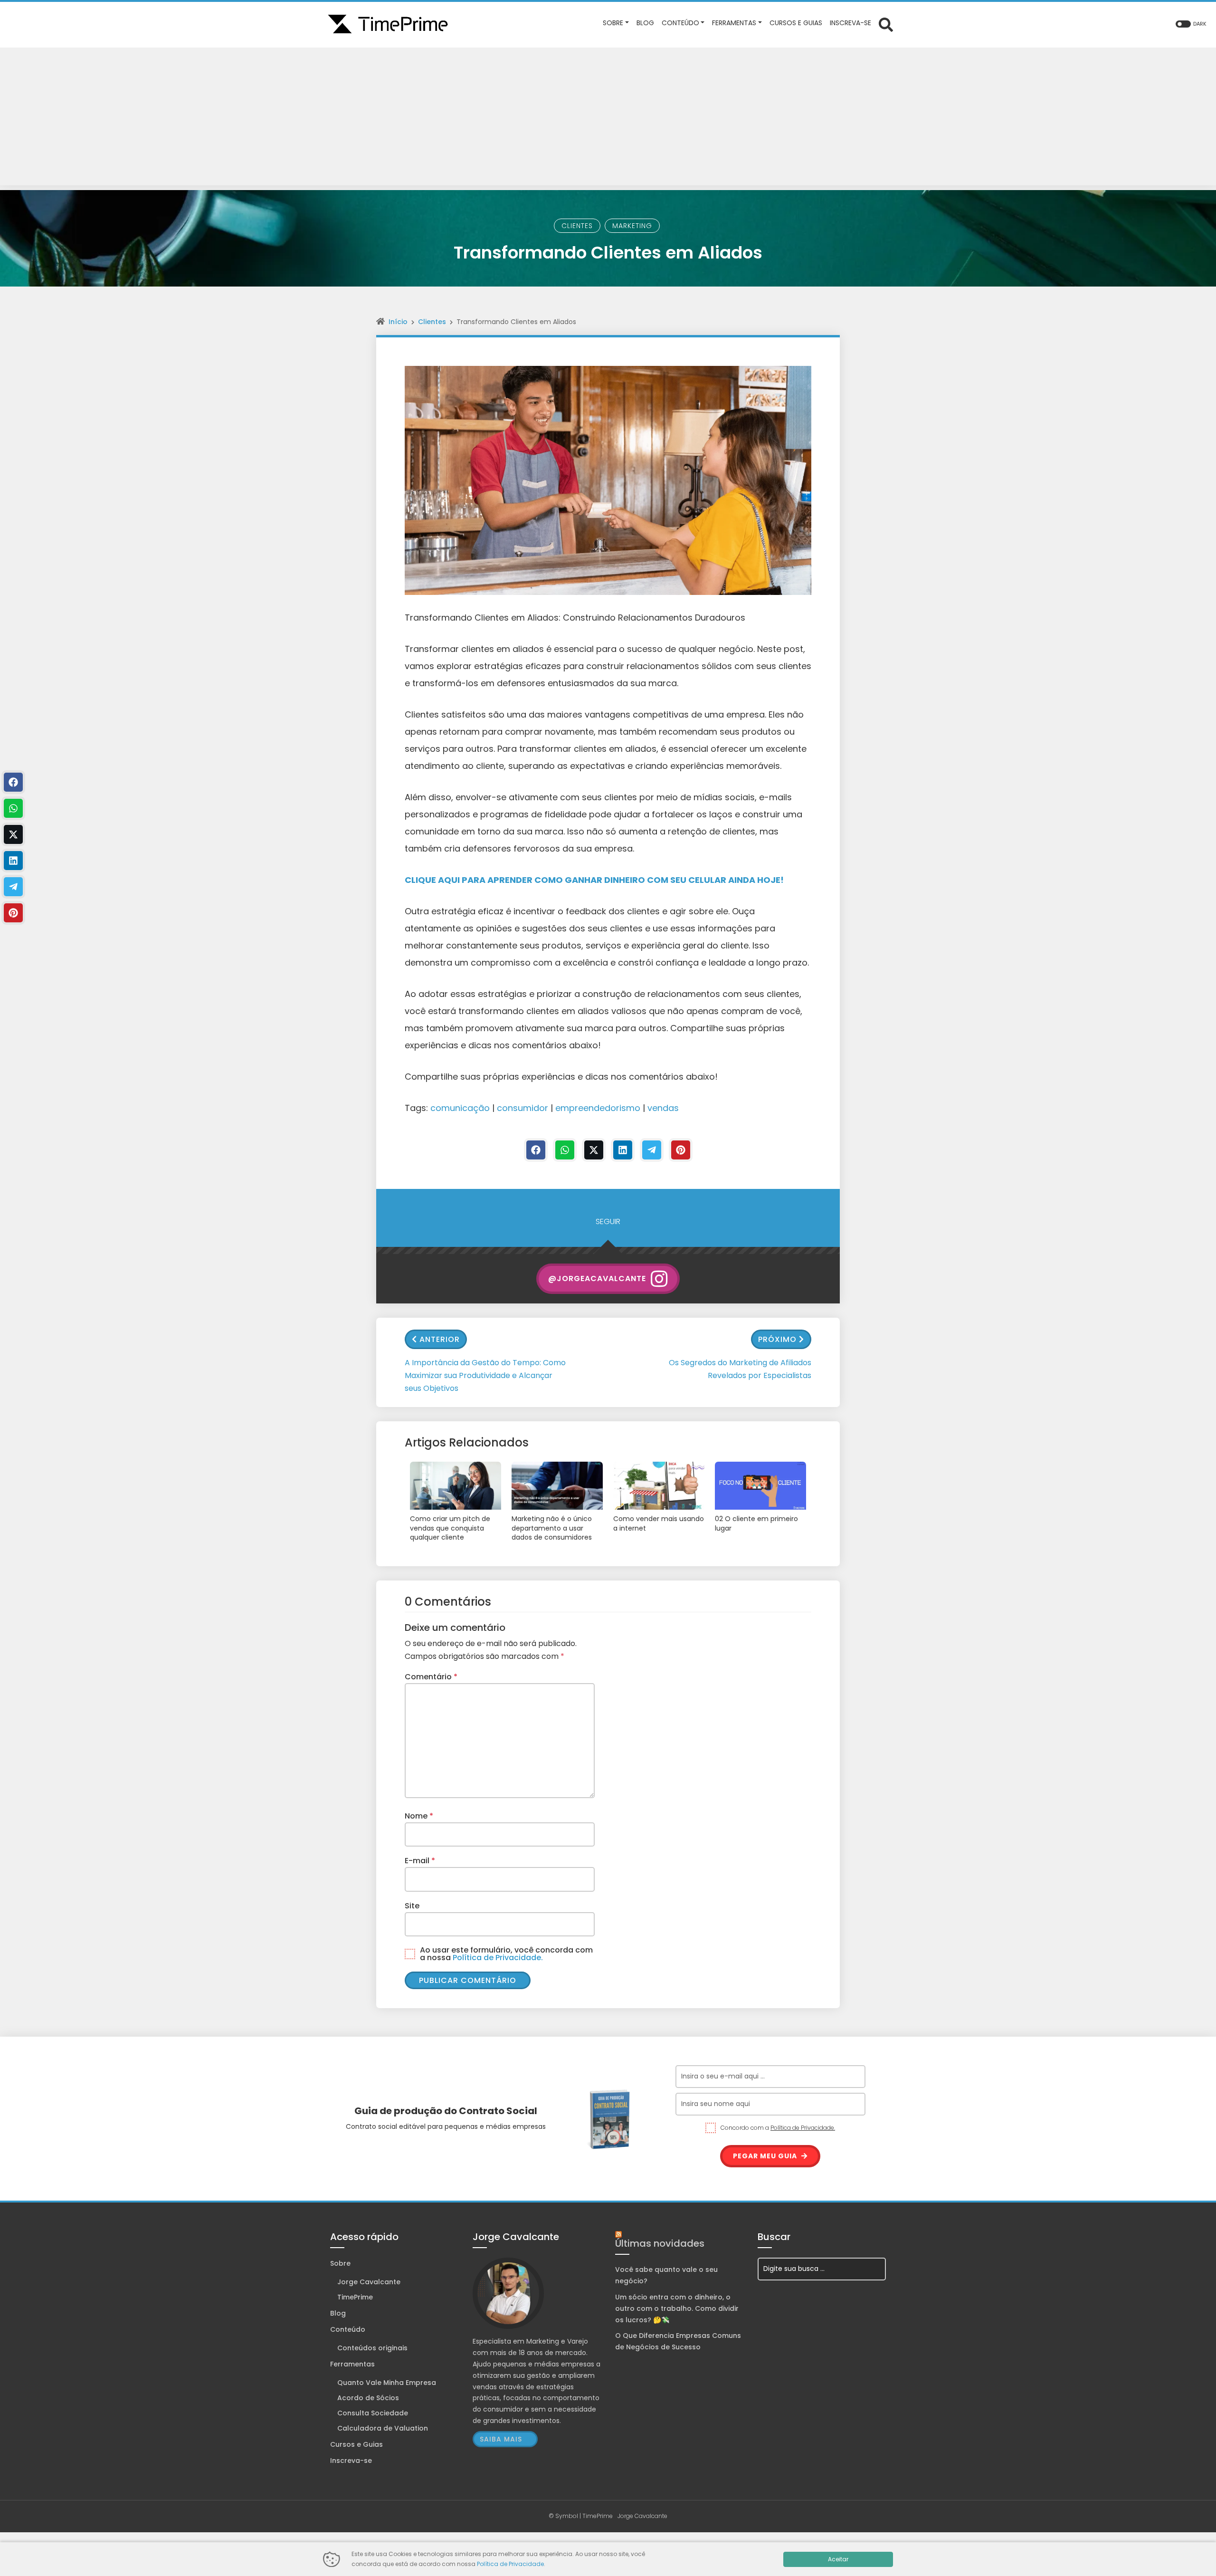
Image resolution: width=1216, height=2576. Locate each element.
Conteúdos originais (372, 2348)
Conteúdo (348, 2329)
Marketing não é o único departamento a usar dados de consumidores (552, 1528)
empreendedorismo (598, 1108)
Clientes (577, 226)
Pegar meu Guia (766, 2156)
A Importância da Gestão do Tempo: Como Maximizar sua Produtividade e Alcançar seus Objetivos (485, 1375)
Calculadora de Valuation (383, 2428)
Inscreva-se (351, 2461)
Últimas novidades (660, 2243)
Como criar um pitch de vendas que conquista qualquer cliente (450, 1528)
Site (412, 1906)
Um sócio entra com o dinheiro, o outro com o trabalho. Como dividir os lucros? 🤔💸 (677, 2308)
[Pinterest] (681, 1150)
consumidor (522, 1108)
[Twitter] (594, 1150)
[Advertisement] (608, 119)
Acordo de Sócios (368, 2398)
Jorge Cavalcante (369, 2282)
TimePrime (355, 2297)
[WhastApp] (565, 1150)
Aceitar (838, 2559)
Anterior (440, 1339)
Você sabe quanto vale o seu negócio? (666, 2275)
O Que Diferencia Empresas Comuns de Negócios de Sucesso (678, 2341)
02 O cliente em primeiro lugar (756, 1524)
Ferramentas (352, 2364)
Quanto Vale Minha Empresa (387, 2383)
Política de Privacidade (510, 2564)
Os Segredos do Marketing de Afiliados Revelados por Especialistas (740, 1369)
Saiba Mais (501, 2439)
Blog (338, 2313)
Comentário (431, 1677)
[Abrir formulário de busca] (886, 24)
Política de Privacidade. (498, 1958)
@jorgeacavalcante (597, 1278)
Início (398, 322)
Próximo (777, 1339)
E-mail (420, 1861)
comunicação (460, 1108)
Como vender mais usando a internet (659, 1524)
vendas (663, 1108)
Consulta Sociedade (373, 2413)
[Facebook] (536, 1150)
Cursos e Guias (356, 2444)
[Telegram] (652, 1150)
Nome (419, 1816)
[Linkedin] (623, 1150)
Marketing (632, 226)
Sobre (340, 2263)
